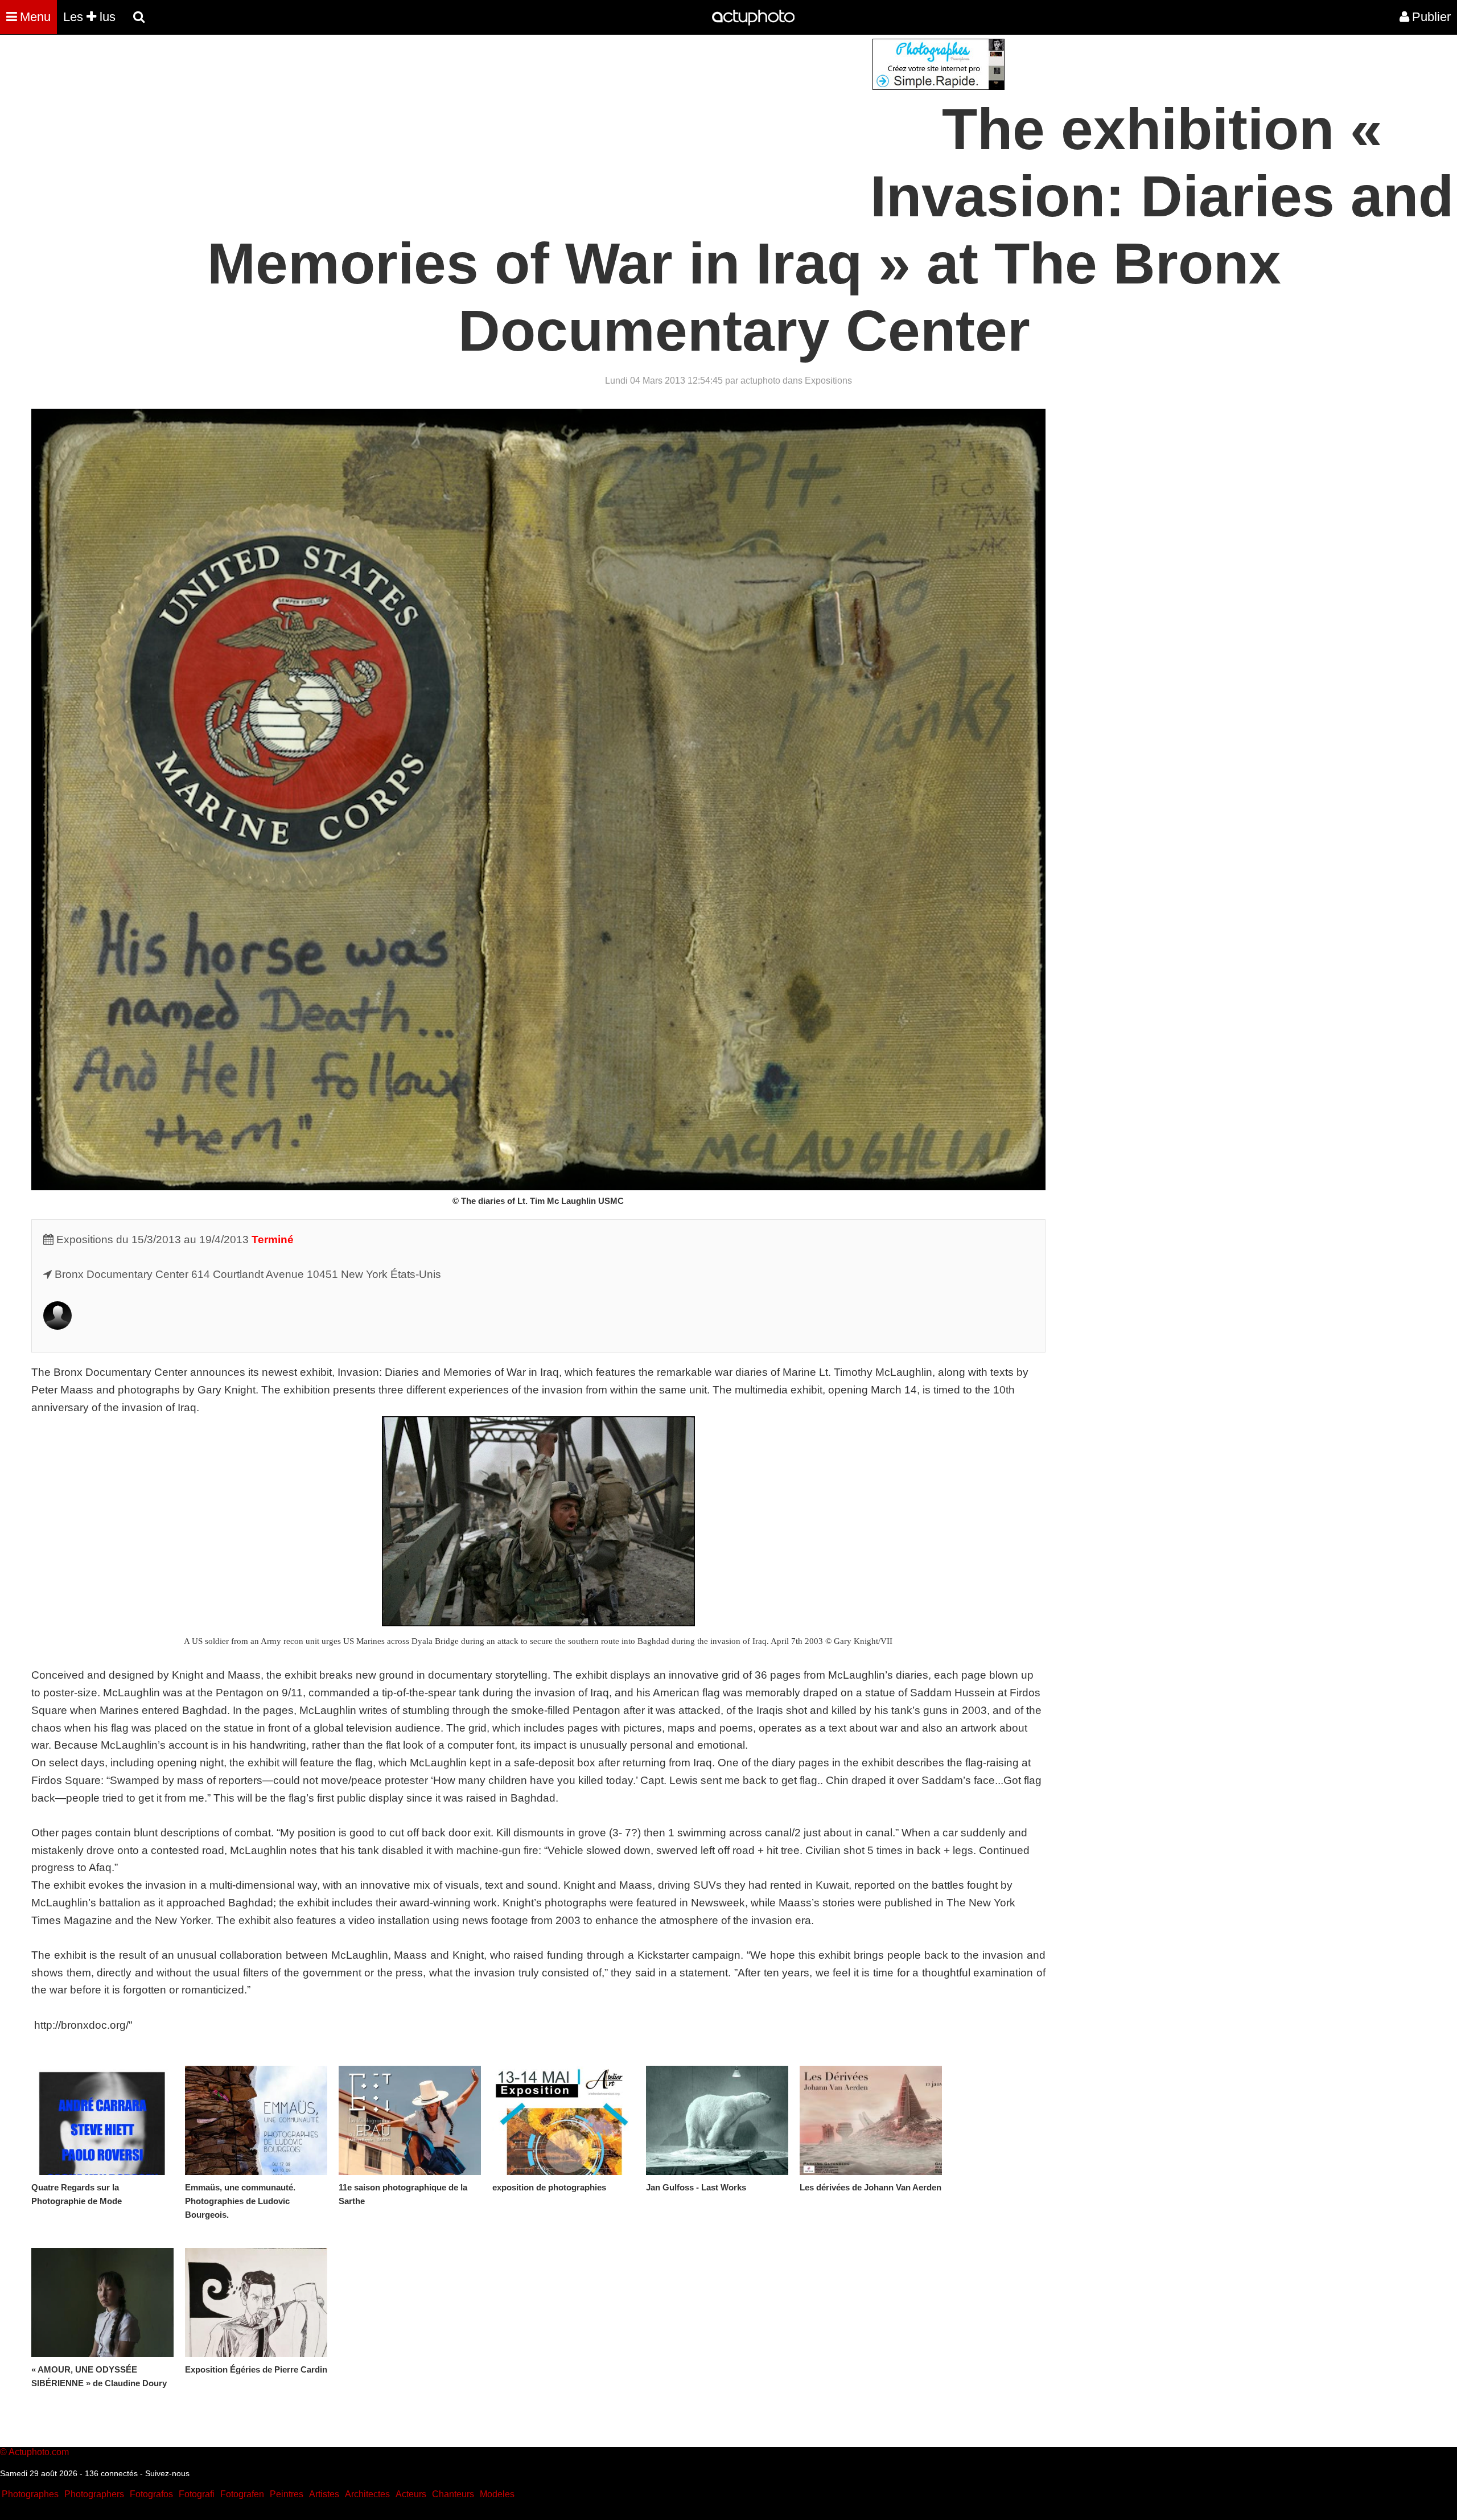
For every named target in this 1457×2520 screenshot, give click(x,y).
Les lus (89, 17)
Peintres (287, 2494)
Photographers (94, 2494)
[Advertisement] (660, 118)
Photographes (30, 2494)
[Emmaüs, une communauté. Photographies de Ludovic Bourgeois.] (256, 2120)
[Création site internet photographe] (939, 87)
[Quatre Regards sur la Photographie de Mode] (102, 2120)
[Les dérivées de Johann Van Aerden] (871, 2120)
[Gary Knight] (57, 1326)
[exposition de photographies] (563, 2120)
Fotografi (197, 2494)
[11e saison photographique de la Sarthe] (410, 2120)
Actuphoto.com (39, 2452)
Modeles (497, 2494)
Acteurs (411, 2494)
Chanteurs (453, 2494)
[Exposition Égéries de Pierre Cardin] (256, 2303)
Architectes (367, 2494)
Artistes (324, 2494)
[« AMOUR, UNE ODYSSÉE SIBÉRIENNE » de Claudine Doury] (102, 2303)
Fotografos (151, 2494)
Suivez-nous (167, 2473)
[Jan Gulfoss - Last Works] (717, 2120)
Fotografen (242, 2494)
